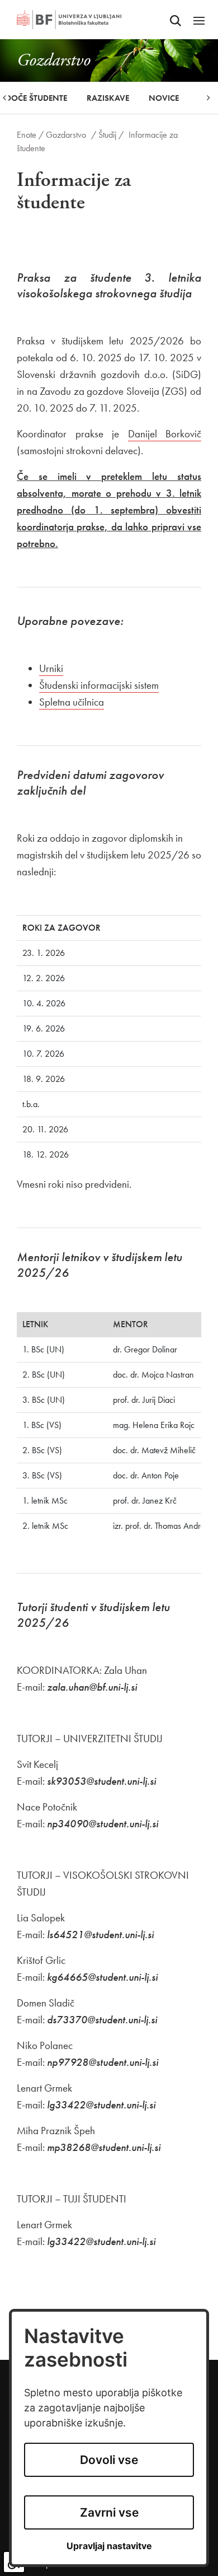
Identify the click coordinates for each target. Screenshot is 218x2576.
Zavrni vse (109, 2512)
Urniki (51, 668)
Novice (164, 98)
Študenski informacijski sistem (99, 685)
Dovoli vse (109, 2460)
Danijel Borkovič (165, 434)
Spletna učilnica (72, 702)
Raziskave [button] (108, 98)
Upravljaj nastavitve (109, 2546)
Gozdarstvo (66, 135)
